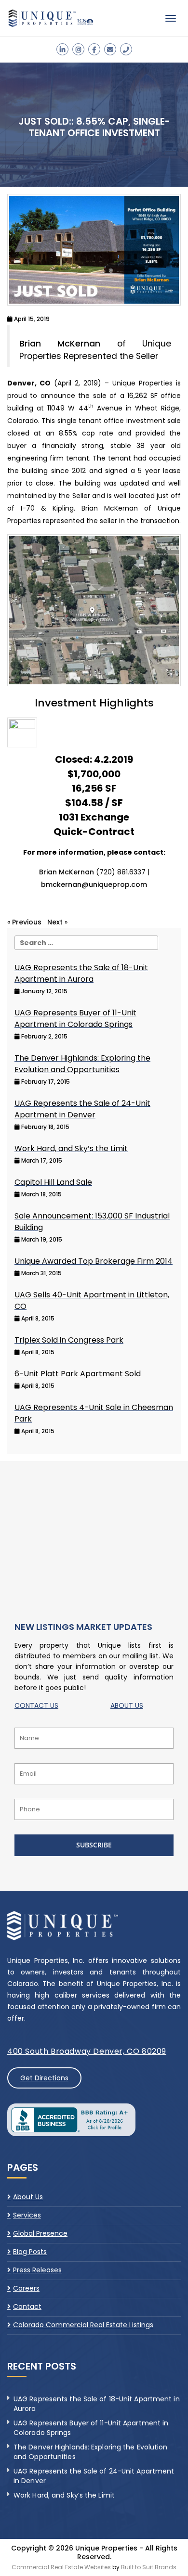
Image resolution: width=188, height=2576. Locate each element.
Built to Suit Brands (149, 2567)
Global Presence (40, 2233)
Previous (27, 922)
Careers (26, 2288)
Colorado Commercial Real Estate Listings (83, 2325)
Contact (27, 2307)
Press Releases (37, 2270)
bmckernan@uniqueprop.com (94, 884)
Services (27, 2215)
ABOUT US (127, 1705)
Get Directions (44, 2078)
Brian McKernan (60, 344)
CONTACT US (36, 1705)
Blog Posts (30, 2252)
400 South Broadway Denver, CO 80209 (87, 2051)
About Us (28, 2197)
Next (55, 922)
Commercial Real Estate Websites (61, 2567)
